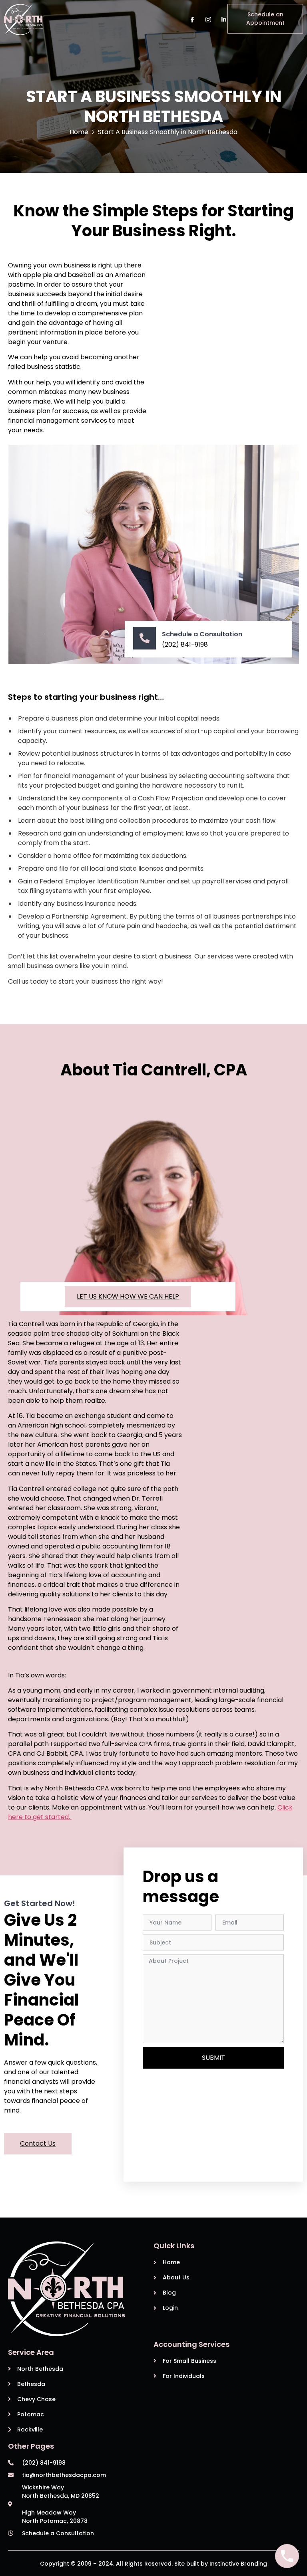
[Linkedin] (223, 19)
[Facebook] (191, 19)
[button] (190, 48)
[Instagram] (207, 19)
